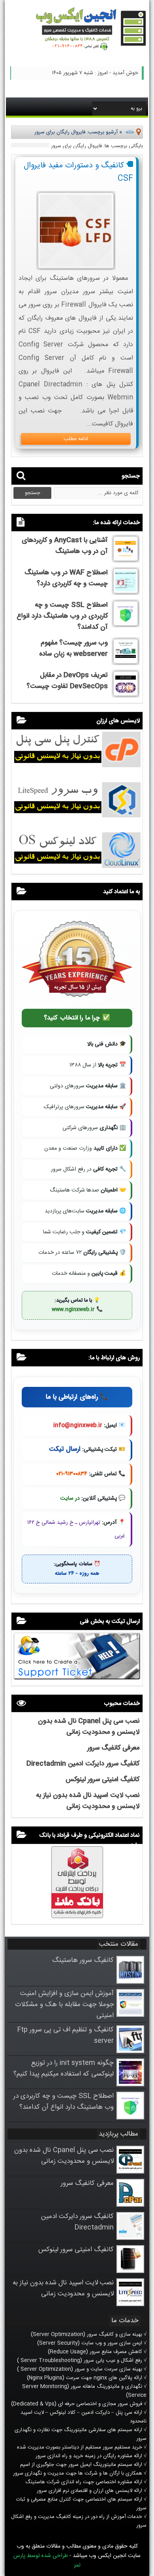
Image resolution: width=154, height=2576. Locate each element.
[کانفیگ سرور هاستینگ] (130, 1982)
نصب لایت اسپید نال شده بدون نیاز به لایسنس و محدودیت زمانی (88, 1801)
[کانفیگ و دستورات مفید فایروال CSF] (76, 268)
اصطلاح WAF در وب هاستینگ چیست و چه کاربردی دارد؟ (66, 578)
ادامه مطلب (76, 439)
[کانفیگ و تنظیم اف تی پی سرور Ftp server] (130, 2051)
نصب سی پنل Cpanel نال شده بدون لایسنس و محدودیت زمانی (89, 1727)
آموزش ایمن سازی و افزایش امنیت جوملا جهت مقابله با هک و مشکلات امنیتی (64, 2005)
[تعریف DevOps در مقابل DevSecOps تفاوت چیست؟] (126, 695)
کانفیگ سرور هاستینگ (83, 1960)
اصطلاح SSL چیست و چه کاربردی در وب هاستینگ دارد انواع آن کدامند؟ (62, 616)
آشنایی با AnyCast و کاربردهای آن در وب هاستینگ (65, 546)
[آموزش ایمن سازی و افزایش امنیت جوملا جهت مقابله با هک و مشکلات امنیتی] (130, 2015)
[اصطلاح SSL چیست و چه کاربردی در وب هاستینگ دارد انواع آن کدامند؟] (126, 624)
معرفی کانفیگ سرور (113, 1748)
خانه (130, 132)
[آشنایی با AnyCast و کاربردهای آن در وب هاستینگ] (126, 560)
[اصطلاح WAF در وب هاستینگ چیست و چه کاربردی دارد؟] (126, 592)
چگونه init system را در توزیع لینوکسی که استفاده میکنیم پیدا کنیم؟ (64, 2068)
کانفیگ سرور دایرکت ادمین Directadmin (83, 1764)
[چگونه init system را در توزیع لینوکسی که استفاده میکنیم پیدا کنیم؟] (130, 2085)
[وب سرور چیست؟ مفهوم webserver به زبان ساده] (126, 662)
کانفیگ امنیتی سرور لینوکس (102, 1780)
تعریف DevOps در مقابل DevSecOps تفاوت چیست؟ (67, 681)
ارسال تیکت (65, 1449)
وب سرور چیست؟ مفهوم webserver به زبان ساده (73, 648)
